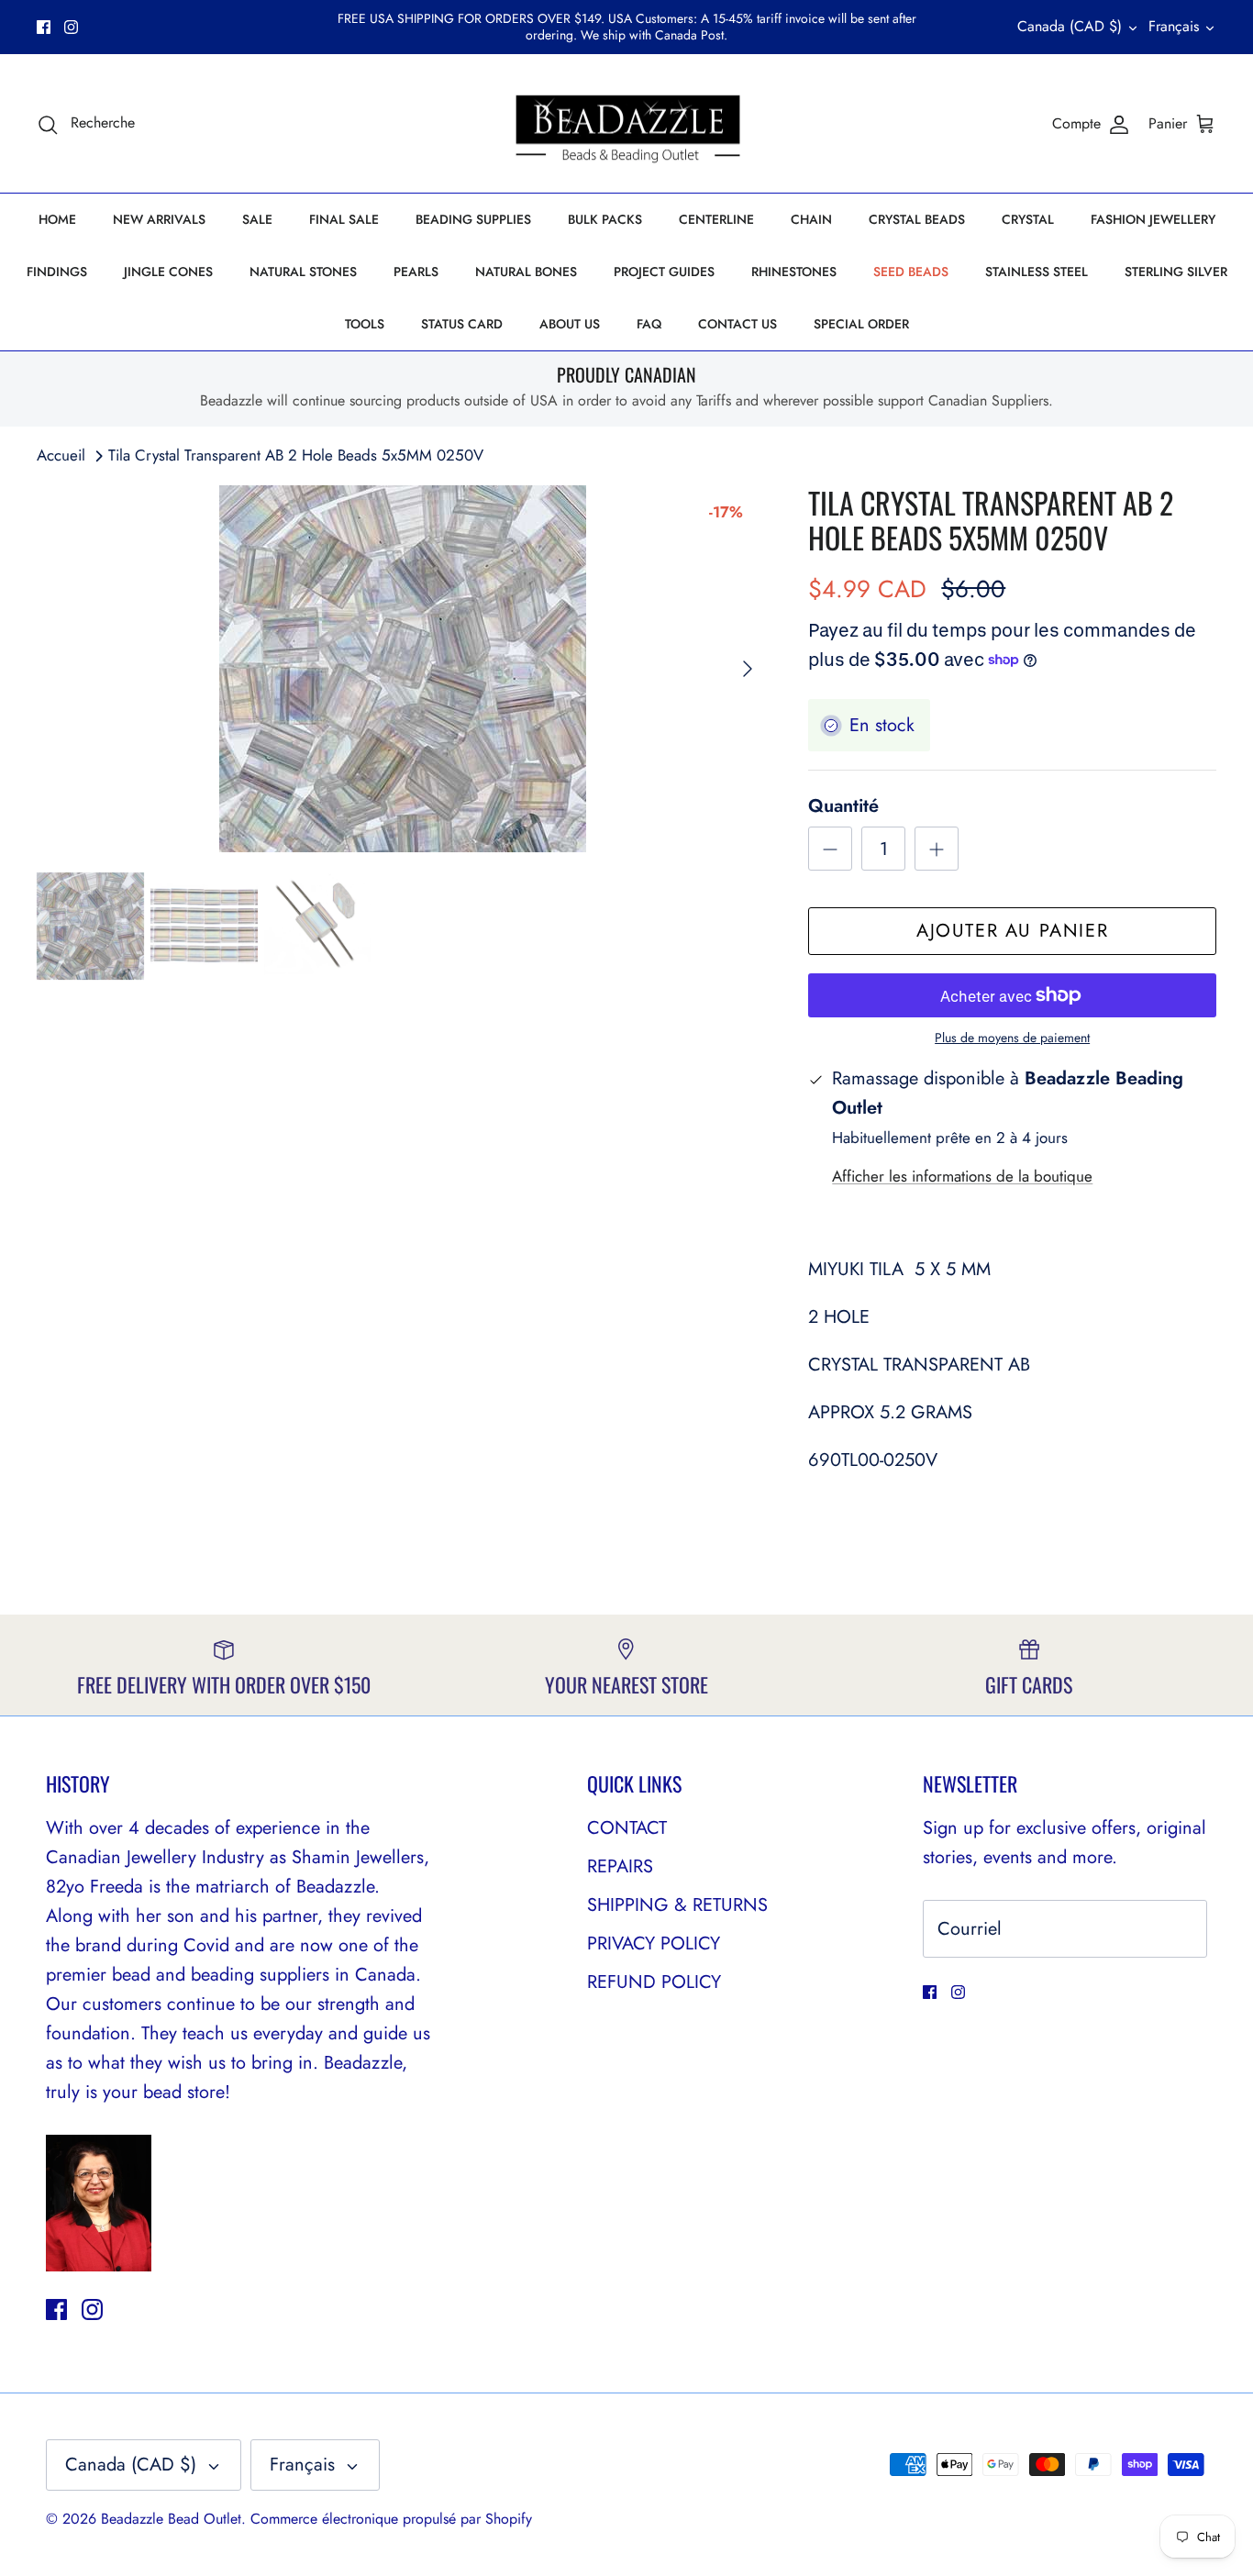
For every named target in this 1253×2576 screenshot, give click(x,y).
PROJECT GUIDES (664, 272)
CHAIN (811, 219)
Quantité (843, 806)
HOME (57, 219)
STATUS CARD (462, 324)
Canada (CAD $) (1070, 26)
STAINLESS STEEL (1037, 272)
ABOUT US (570, 324)
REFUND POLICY (654, 1982)
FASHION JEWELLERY (1153, 219)
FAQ (649, 324)
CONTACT (627, 1828)
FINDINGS (57, 272)
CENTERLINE (716, 219)
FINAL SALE (344, 219)
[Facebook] (44, 27)
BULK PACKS (605, 219)
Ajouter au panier (1012, 931)
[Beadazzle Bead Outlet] (627, 124)
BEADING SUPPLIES (473, 219)
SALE (257, 219)
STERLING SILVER (1176, 272)
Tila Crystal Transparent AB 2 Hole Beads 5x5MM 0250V (296, 455)
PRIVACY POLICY (654, 1943)
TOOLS (365, 324)
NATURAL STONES (303, 272)
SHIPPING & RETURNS (677, 1905)
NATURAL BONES (526, 272)
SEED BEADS (911, 272)
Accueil (61, 455)
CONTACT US (737, 324)
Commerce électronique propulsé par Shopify (391, 2519)
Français (1174, 26)
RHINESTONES (794, 272)
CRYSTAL (1028, 219)
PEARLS (416, 272)
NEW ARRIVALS (159, 219)
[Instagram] (71, 27)
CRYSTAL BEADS (917, 219)
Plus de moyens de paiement (1012, 1038)
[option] (403, 669)
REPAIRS (620, 1866)
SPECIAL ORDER (861, 324)
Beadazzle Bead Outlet (171, 2519)
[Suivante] (748, 669)
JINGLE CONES (168, 272)
